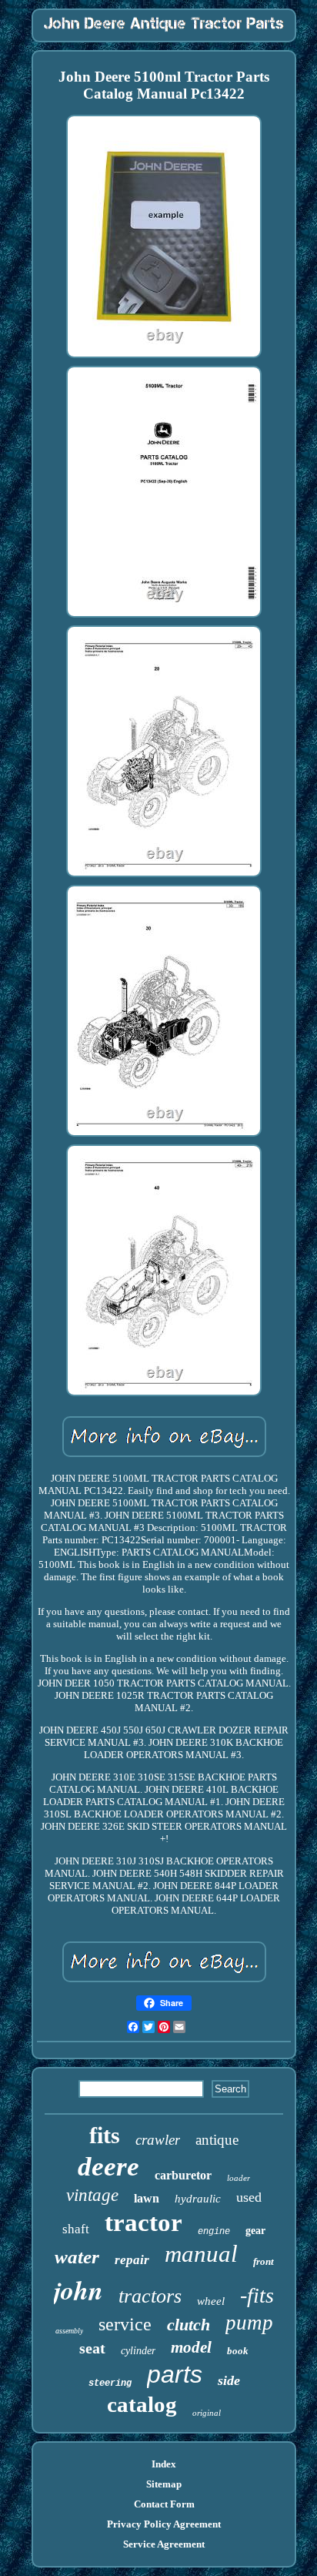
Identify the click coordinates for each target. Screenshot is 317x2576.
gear (255, 2231)
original (207, 2413)
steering (110, 2383)
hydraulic (198, 2199)
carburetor (183, 2175)
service (125, 2324)
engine (214, 2232)
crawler (158, 2140)
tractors (150, 2296)
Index (164, 2464)
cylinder (138, 2351)
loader (239, 2178)
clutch (189, 2325)
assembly (69, 2331)
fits (105, 2135)
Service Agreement (164, 2544)
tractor (143, 2223)
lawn (147, 2198)
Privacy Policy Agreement (164, 2524)
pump (249, 2323)
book (238, 2351)
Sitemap (164, 2484)
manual (201, 2254)
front (264, 2261)
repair (132, 2260)
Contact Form (164, 2504)
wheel (211, 2301)
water (77, 2257)
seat (92, 2348)
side (229, 2380)
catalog (142, 2404)
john (78, 2290)
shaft (76, 2229)
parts (175, 2374)
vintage (92, 2195)
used (249, 2197)
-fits (257, 2295)
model (191, 2347)
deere (108, 2167)
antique (217, 2140)
